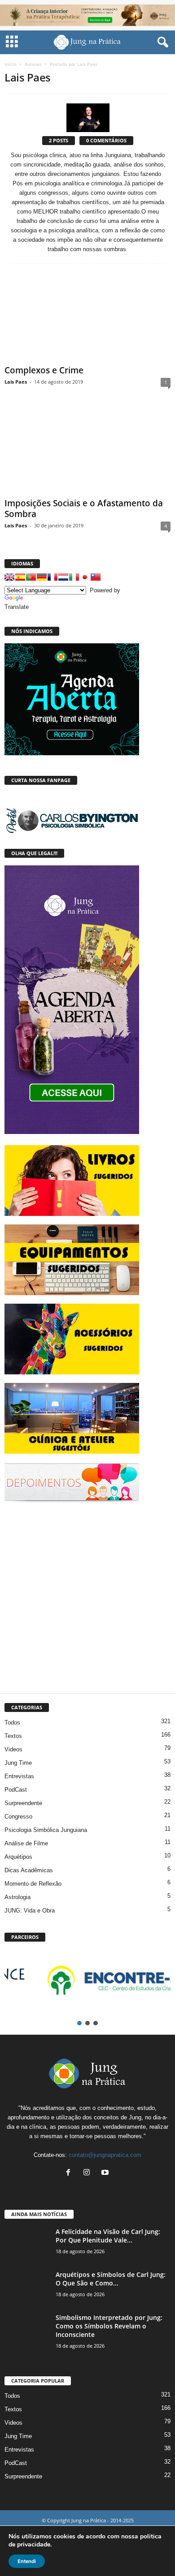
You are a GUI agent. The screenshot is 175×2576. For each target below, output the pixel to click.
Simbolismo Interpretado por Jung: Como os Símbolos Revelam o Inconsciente (109, 2326)
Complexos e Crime (44, 370)
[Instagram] (89, 2173)
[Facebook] (70, 2173)
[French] (52, 577)
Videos (13, 1749)
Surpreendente (23, 1803)
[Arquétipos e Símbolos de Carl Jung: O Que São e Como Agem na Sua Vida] (27, 2287)
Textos (13, 1736)
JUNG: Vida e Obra (30, 1911)
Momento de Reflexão (33, 1884)
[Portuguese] (31, 577)
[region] (87, 1986)
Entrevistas (19, 1776)
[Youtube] (106, 2173)
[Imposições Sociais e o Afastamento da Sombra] (87, 450)
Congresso (18, 1816)
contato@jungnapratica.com (105, 2155)
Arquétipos (18, 1857)
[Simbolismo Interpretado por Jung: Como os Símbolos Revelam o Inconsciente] (27, 2330)
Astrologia (17, 1897)
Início (10, 64)
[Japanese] (85, 577)
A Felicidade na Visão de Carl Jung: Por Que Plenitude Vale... (108, 2236)
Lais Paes (16, 382)
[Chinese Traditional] (96, 577)
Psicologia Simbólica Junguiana (46, 1830)
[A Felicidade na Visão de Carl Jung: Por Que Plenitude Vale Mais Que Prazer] (27, 2244)
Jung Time (18, 1763)
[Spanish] (20, 577)
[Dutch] (63, 577)
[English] (9, 577)
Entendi (27, 2561)
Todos (12, 1722)
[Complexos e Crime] (87, 317)
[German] (42, 577)
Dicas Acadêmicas (29, 1870)
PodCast (16, 1790)
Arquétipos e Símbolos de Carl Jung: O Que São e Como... (111, 2279)
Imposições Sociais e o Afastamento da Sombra (84, 509)
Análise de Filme (26, 1843)
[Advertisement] (87, 1596)
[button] (161, 43)
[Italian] (74, 577)
